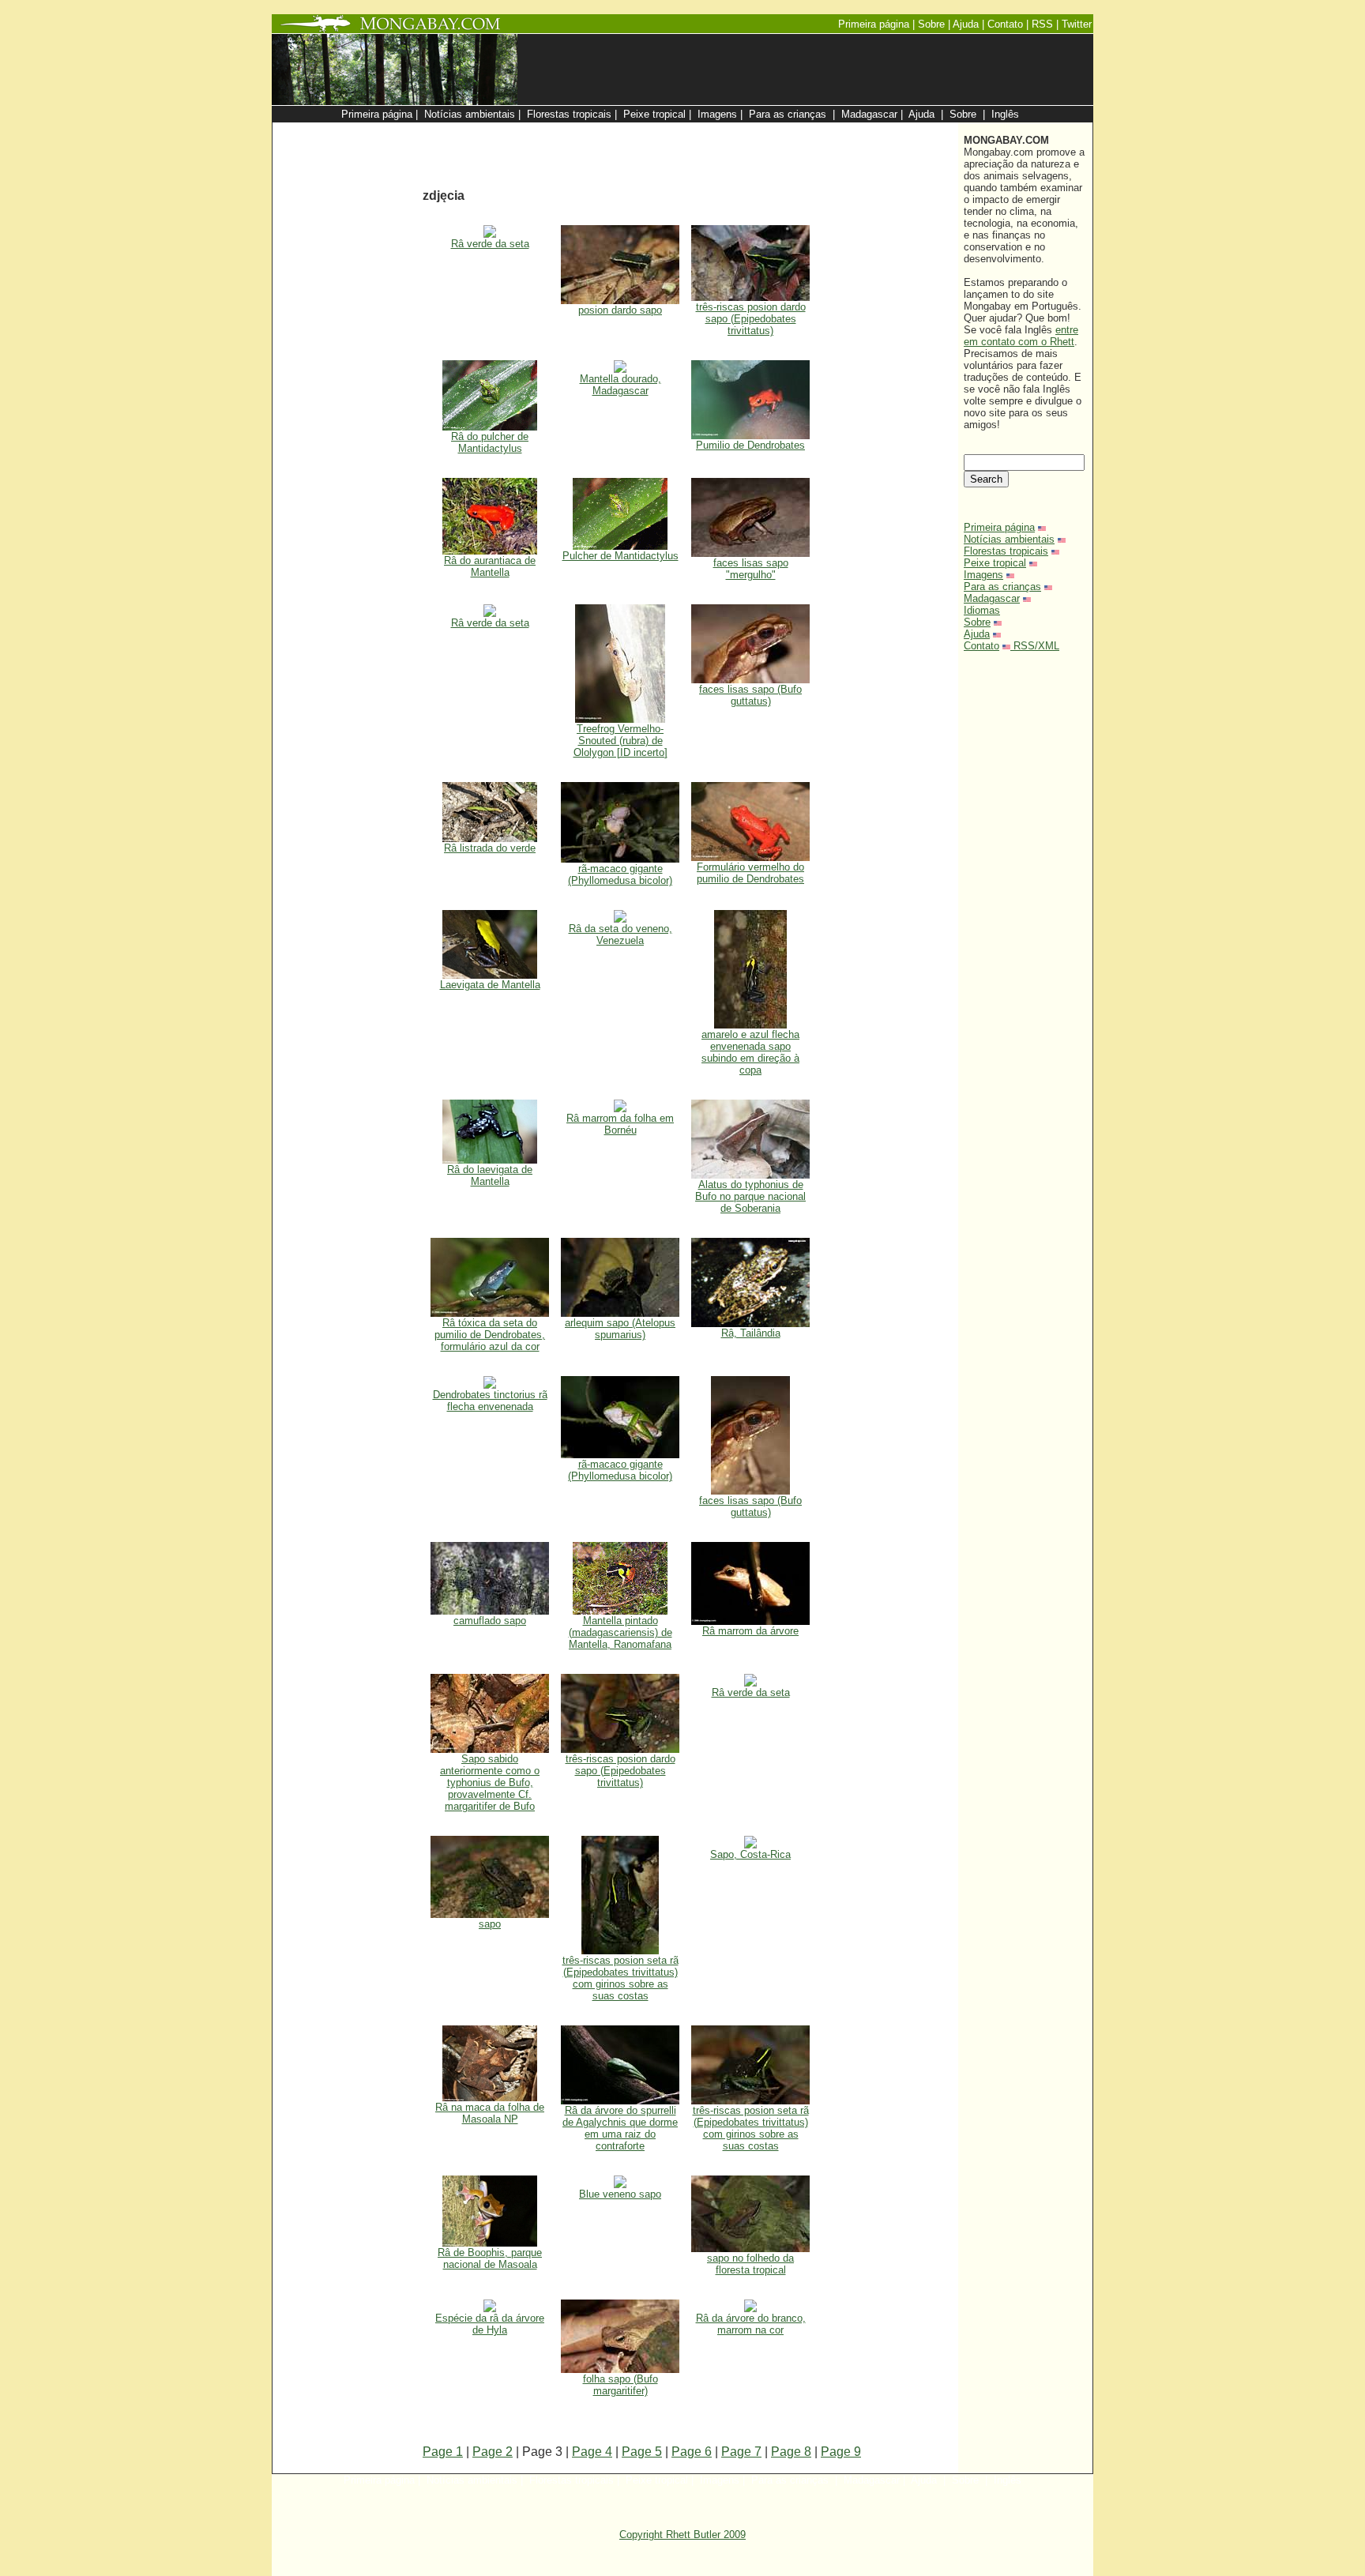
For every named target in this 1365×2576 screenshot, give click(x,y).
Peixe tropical (995, 563)
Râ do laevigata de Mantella (490, 1175)
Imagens (983, 575)
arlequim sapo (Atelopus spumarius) (620, 1329)
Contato (981, 646)
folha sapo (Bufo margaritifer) (620, 2385)
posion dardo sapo (620, 310)
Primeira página (999, 527)
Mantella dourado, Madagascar (620, 385)
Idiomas (982, 610)
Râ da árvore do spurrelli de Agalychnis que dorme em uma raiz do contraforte (620, 2128)
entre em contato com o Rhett (1021, 336)
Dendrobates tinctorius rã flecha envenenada (490, 1401)
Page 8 (791, 2452)
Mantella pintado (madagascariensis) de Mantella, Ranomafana (620, 1632)
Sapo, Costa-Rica (750, 1854)
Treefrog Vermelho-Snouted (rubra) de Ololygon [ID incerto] (620, 741)
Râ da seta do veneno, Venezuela (620, 935)
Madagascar (992, 598)
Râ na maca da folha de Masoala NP (490, 2113)
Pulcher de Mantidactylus (620, 556)
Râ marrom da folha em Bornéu (620, 1124)
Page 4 (592, 2452)
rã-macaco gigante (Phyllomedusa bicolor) (620, 874)
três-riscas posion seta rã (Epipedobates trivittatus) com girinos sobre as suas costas (620, 1978)
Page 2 (493, 2452)
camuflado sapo (490, 1621)
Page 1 (443, 2452)
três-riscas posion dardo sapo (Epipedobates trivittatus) (751, 319)
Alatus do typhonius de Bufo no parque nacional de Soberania (750, 1196)
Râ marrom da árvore (750, 1631)
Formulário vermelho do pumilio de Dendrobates (750, 873)
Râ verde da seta (490, 244)
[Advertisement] (763, 131)
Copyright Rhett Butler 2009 (682, 2535)
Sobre (977, 622)
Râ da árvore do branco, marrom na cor (751, 2324)
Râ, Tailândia (751, 1333)
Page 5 (642, 2452)
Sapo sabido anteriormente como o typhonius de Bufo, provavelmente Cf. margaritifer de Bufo (490, 1783)
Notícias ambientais (1009, 539)
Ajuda (977, 634)
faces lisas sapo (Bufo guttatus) (750, 695)
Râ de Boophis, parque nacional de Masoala (490, 2258)
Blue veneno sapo (620, 2194)
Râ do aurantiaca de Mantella (490, 566)
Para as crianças (1002, 587)
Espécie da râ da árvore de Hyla (490, 2324)
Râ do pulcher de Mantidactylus (490, 442)
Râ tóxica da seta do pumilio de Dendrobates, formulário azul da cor (490, 1335)
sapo (490, 1924)
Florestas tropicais (1006, 551)
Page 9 (841, 2452)
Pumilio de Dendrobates (750, 445)
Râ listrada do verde (490, 848)
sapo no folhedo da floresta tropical (750, 2264)
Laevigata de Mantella (490, 985)
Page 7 (741, 2452)
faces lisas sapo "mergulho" (751, 569)
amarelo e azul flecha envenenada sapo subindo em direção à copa (750, 1052)
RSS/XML (1036, 646)
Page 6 (692, 2452)
